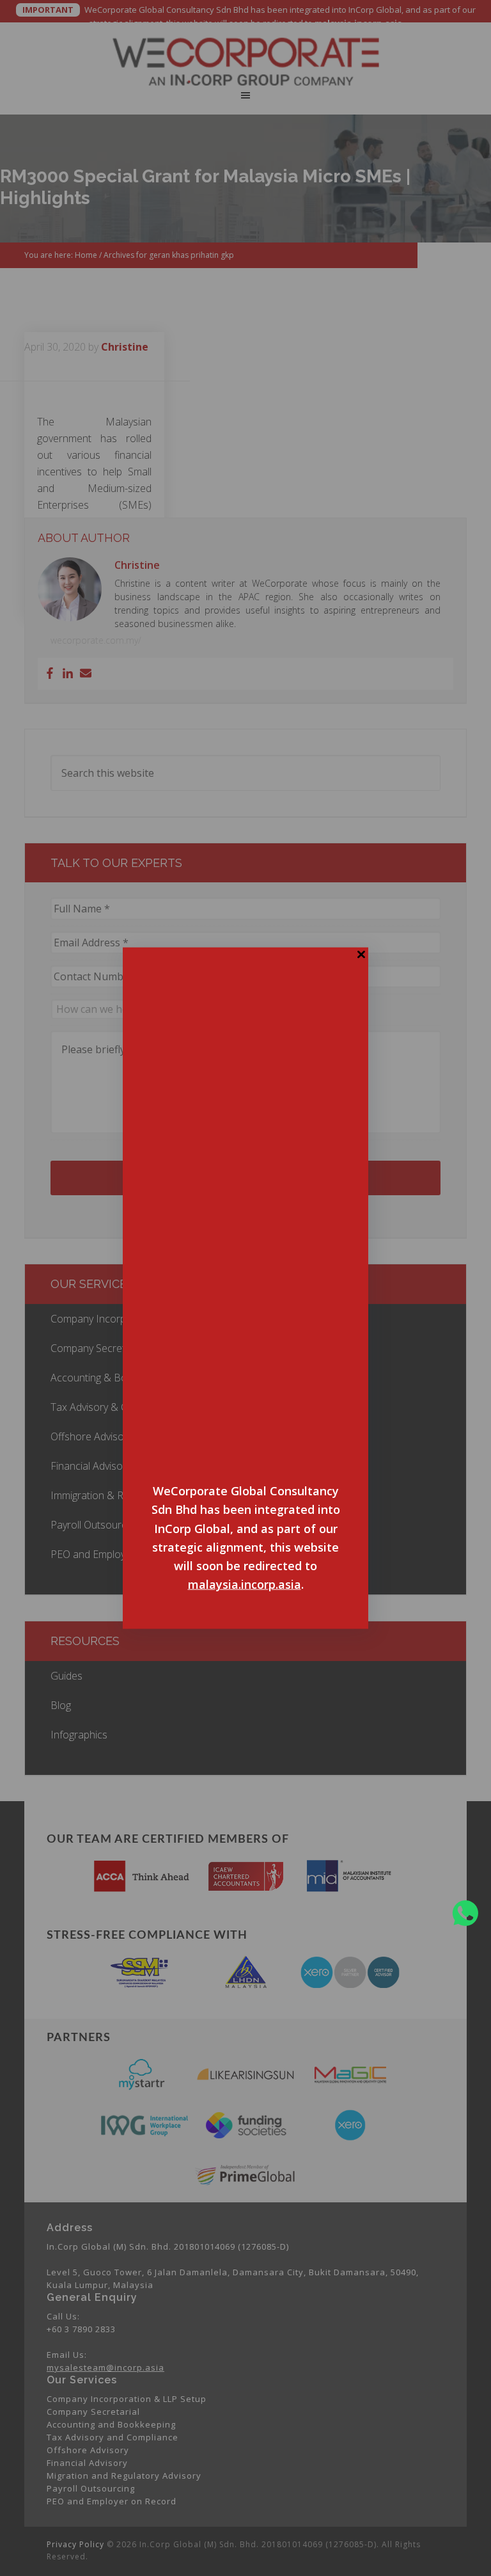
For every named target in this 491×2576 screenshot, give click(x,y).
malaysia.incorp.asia (245, 1584)
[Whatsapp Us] (465, 1913)
